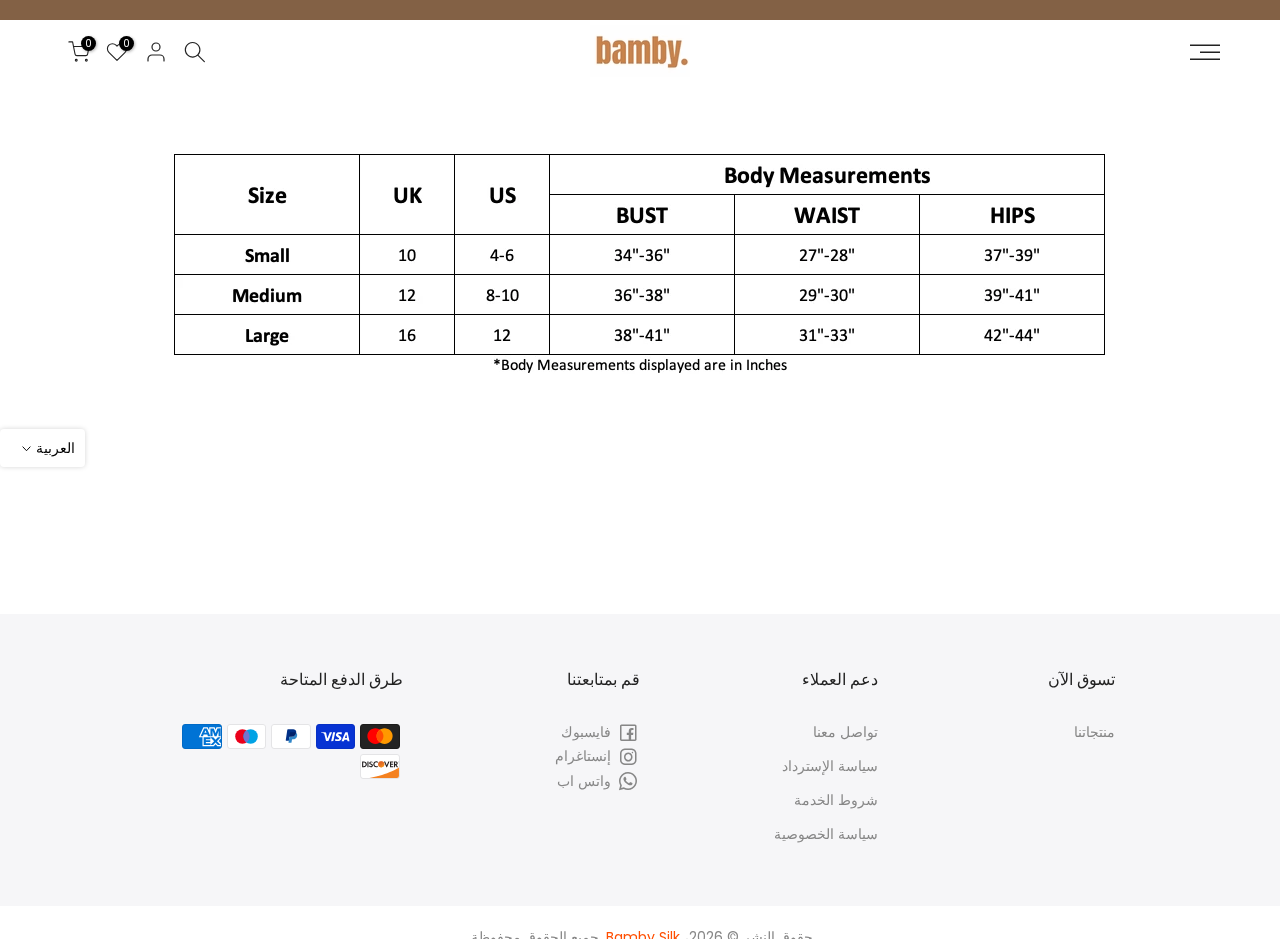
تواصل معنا (845, 732)
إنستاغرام (583, 756)
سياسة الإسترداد (830, 765)
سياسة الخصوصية (826, 833)
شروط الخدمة (836, 799)
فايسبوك (586, 732)
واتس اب (584, 780)
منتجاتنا (1094, 732)
